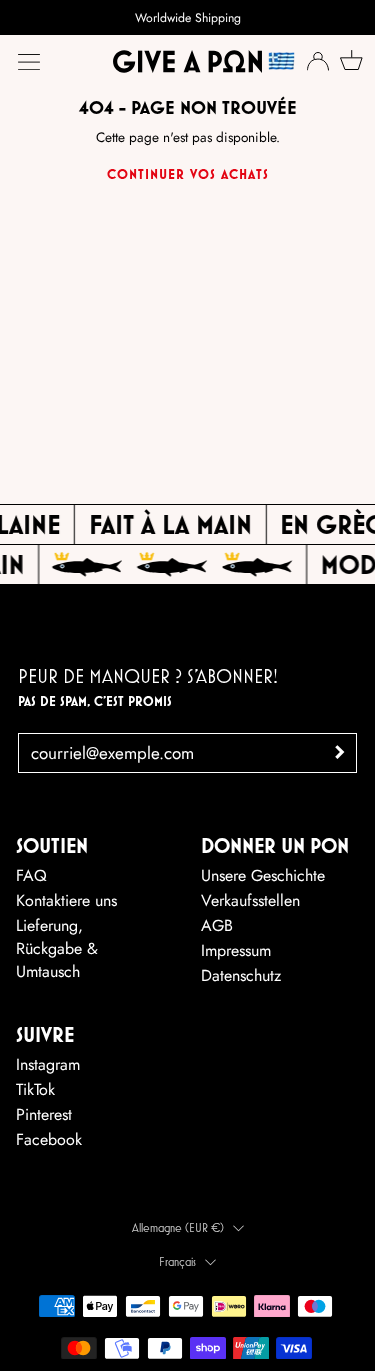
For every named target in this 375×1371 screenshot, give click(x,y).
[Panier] (349, 60)
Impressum (236, 950)
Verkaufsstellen (250, 900)
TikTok (35, 1089)
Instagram (48, 1064)
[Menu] (29, 62)
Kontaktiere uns (66, 900)
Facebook (49, 1139)
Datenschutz (241, 975)
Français (177, 1261)
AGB (217, 925)
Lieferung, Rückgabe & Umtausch (57, 948)
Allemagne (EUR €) (178, 1227)
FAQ (31, 875)
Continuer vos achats (188, 174)
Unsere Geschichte (263, 875)
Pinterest (44, 1114)
